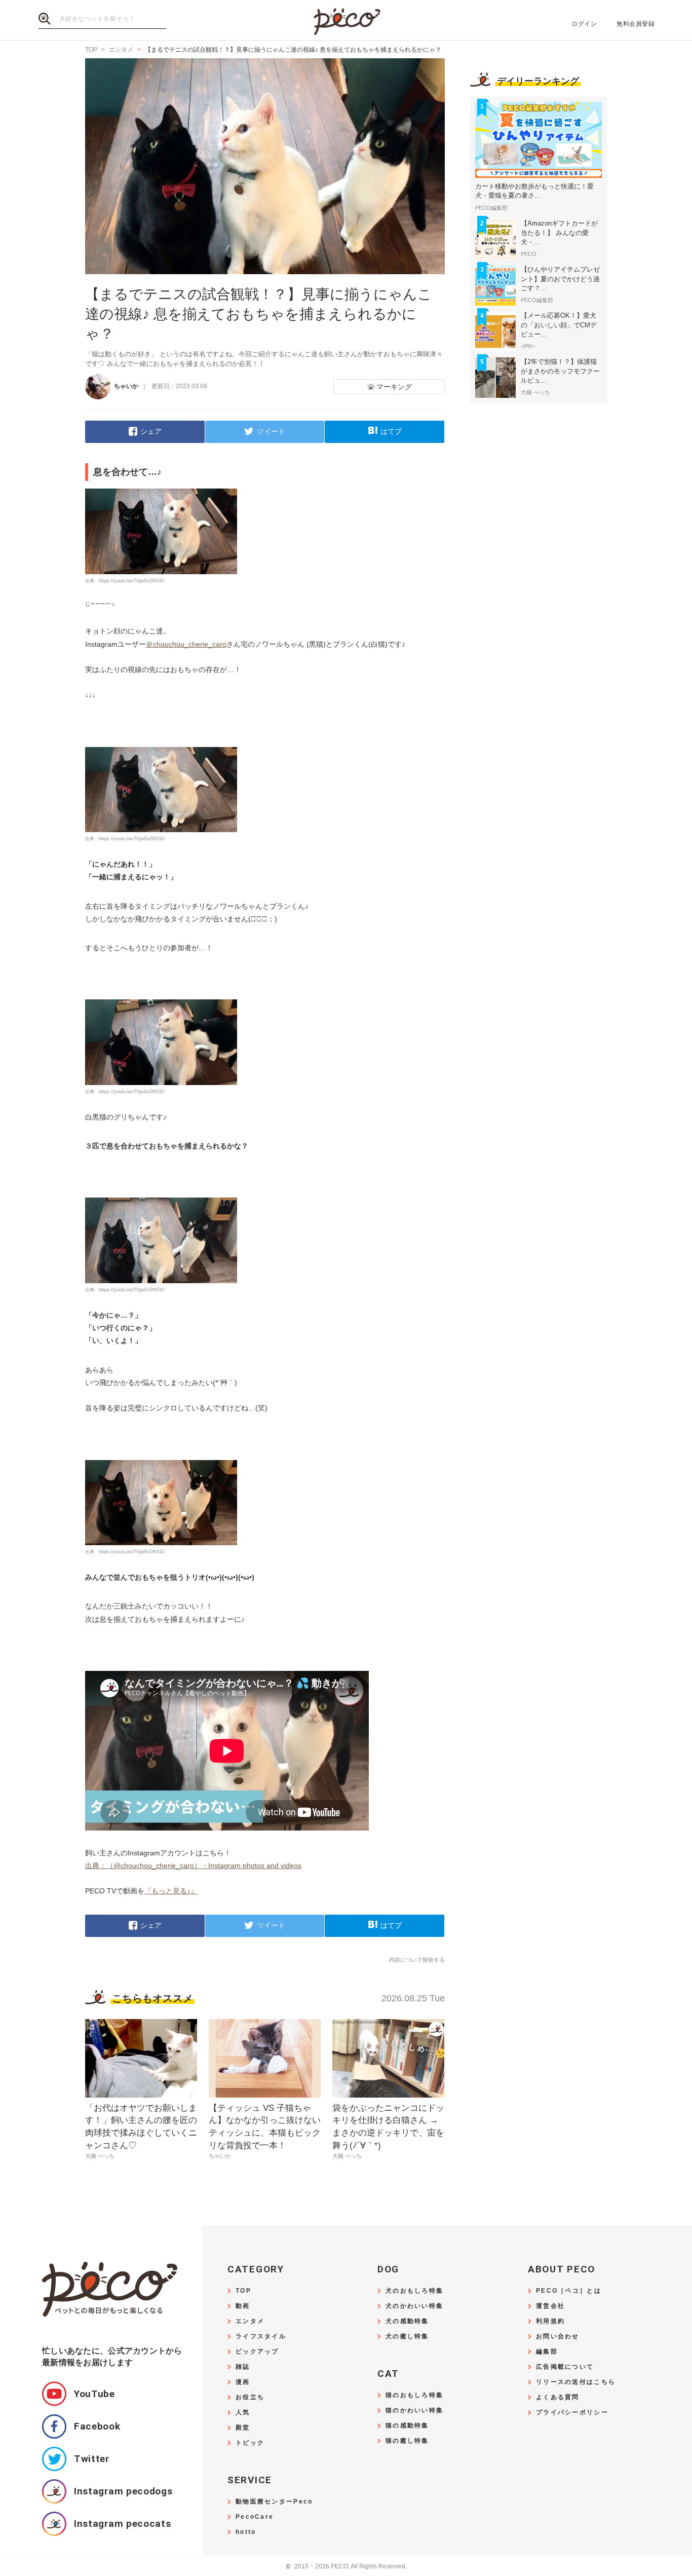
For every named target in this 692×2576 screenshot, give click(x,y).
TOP (243, 2291)
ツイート (271, 431)
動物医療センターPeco (274, 2502)
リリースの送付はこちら (576, 2382)
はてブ (391, 431)
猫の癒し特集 (407, 2441)
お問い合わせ (558, 2337)
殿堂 (243, 2428)
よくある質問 (558, 2397)
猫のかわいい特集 (414, 2411)
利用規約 (550, 2321)
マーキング (394, 387)
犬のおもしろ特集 (414, 2291)
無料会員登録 (636, 24)
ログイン (584, 24)
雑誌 (243, 2367)
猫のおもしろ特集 (414, 2395)
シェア (151, 431)
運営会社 (550, 2306)
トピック (250, 2443)
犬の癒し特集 (407, 2337)
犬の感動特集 (407, 2321)
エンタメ (250, 2321)
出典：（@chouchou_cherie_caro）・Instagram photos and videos (193, 1865)
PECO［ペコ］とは (569, 2291)
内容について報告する (417, 1960)
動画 (243, 2306)
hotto (246, 2532)
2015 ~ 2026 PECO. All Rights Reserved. (346, 2567)
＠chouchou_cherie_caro (186, 644)
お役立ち (250, 2397)
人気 (243, 2413)
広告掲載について (565, 2367)
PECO (346, 21)
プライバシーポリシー (572, 2413)
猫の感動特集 (407, 2426)
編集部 (547, 2352)
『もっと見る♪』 (171, 1891)
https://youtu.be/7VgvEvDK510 (131, 581)
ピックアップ (257, 2352)
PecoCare (255, 2517)
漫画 (243, 2382)
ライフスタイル (261, 2337)
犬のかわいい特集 (414, 2306)
